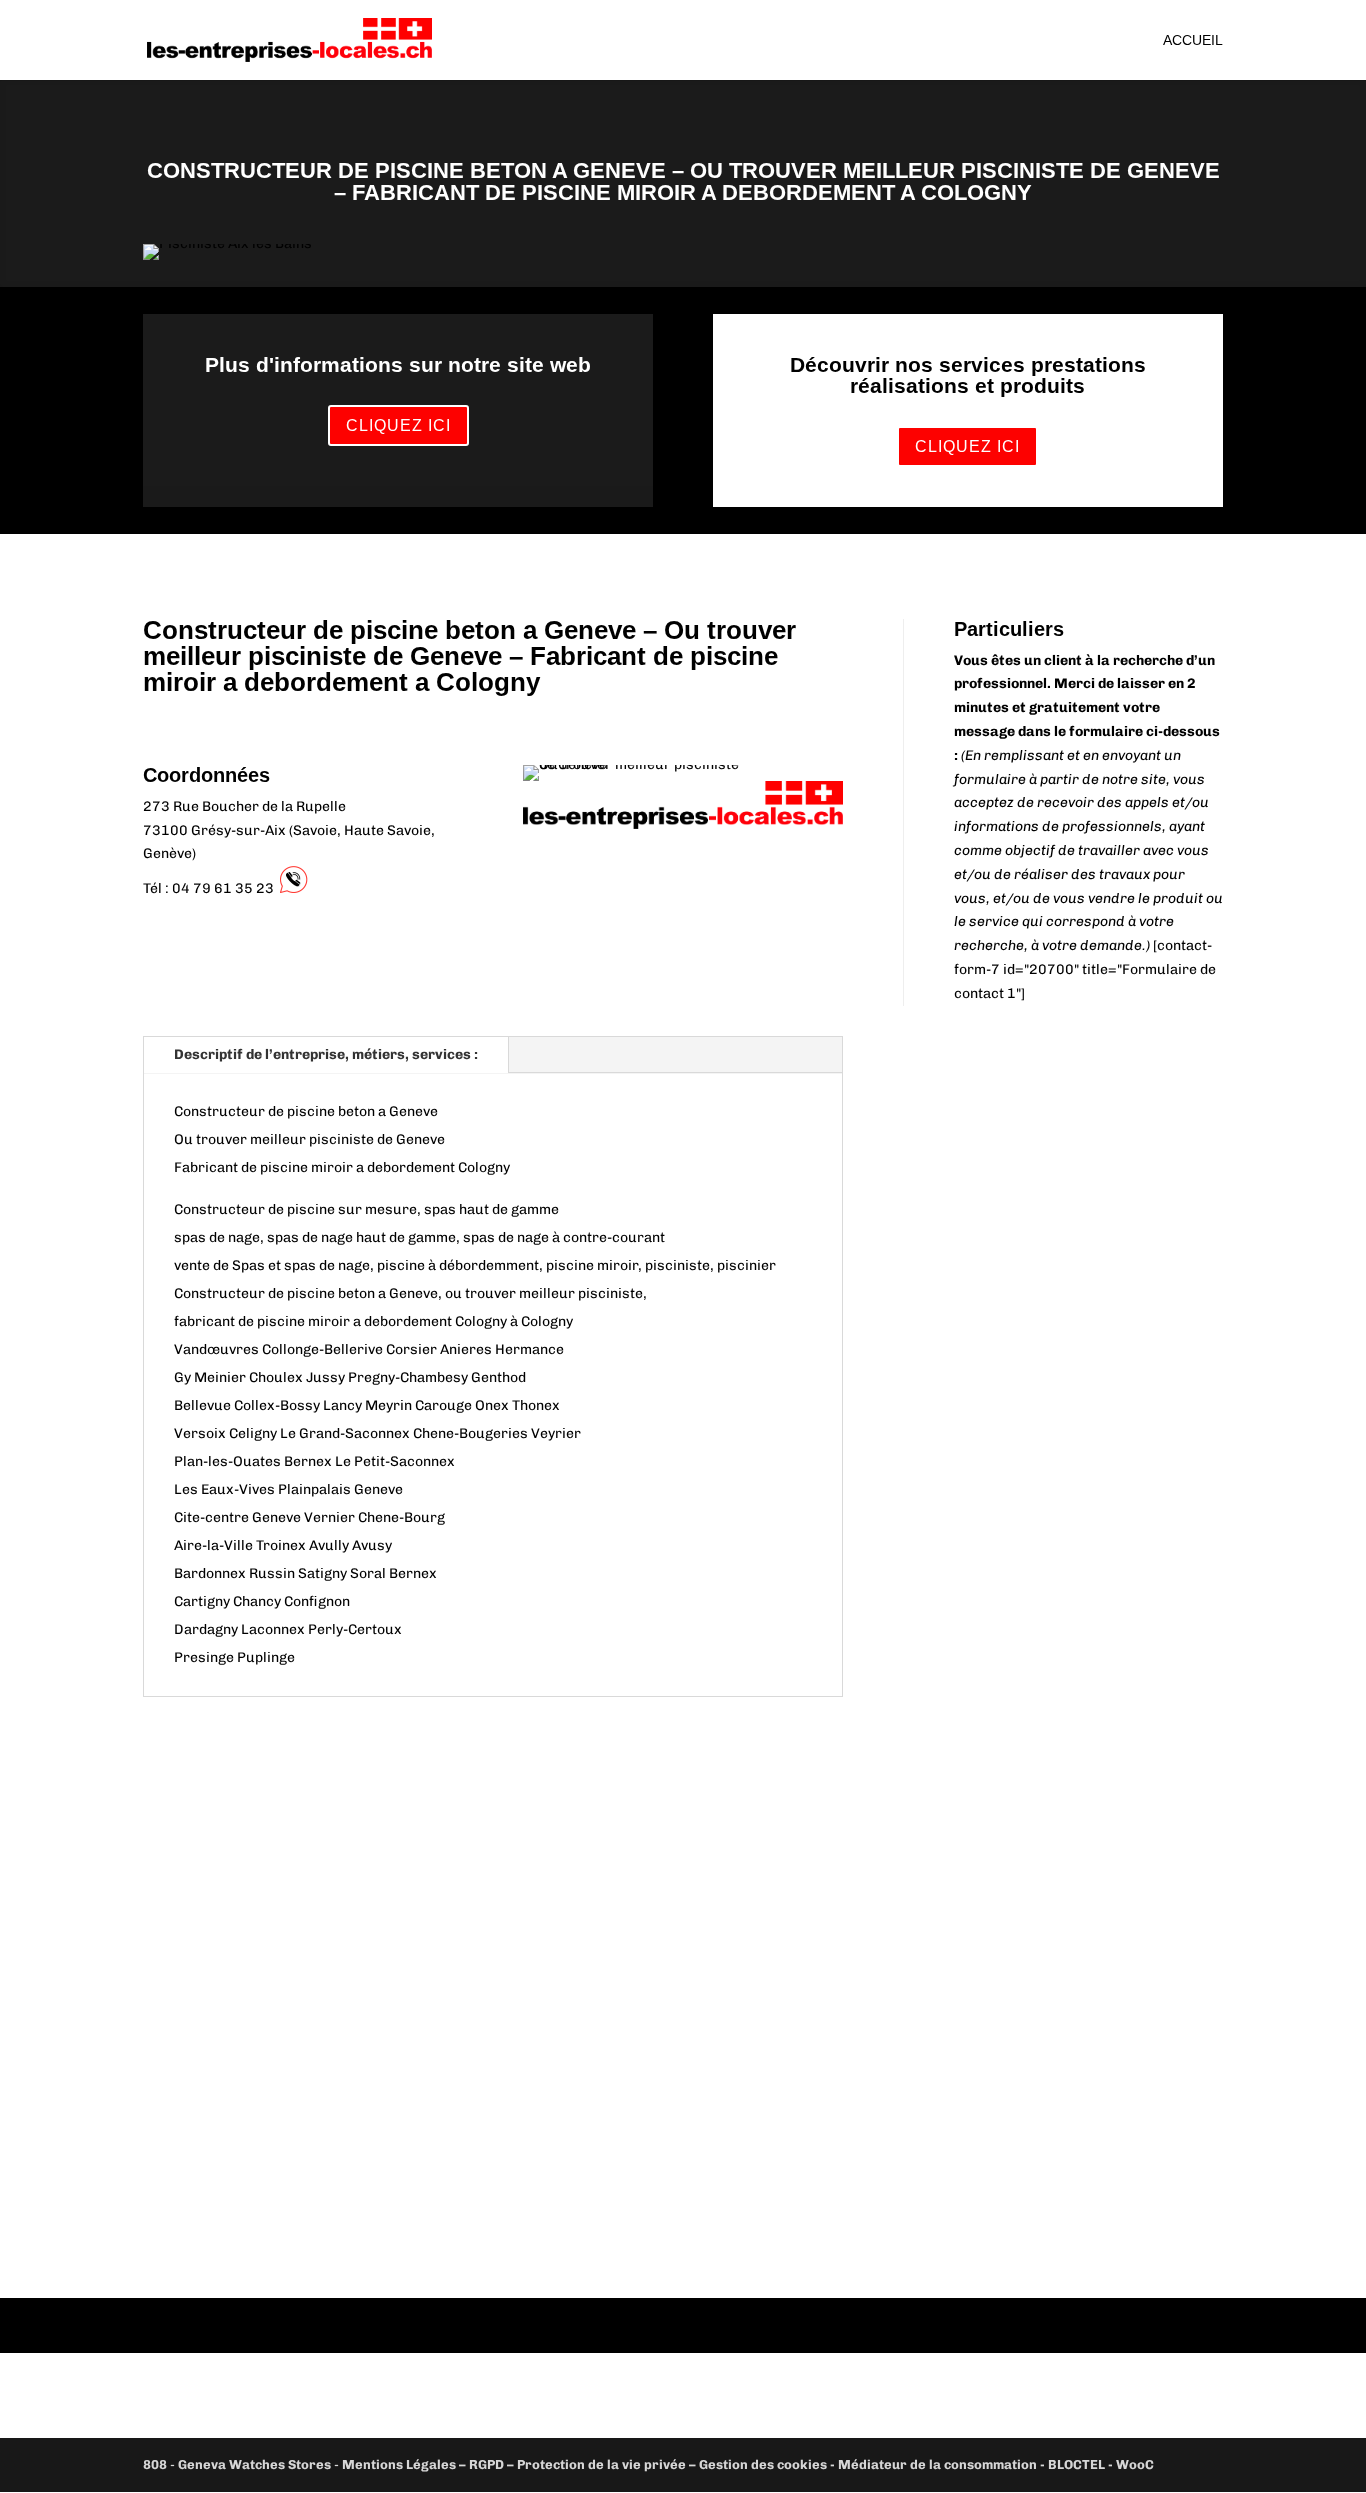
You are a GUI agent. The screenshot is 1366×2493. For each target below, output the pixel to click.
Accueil (1193, 40)
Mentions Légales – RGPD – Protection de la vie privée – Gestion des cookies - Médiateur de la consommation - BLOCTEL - (729, 2464)
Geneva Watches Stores (254, 2464)
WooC (1135, 2464)
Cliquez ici (398, 425)
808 (155, 2464)
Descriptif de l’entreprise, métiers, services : (326, 1054)
